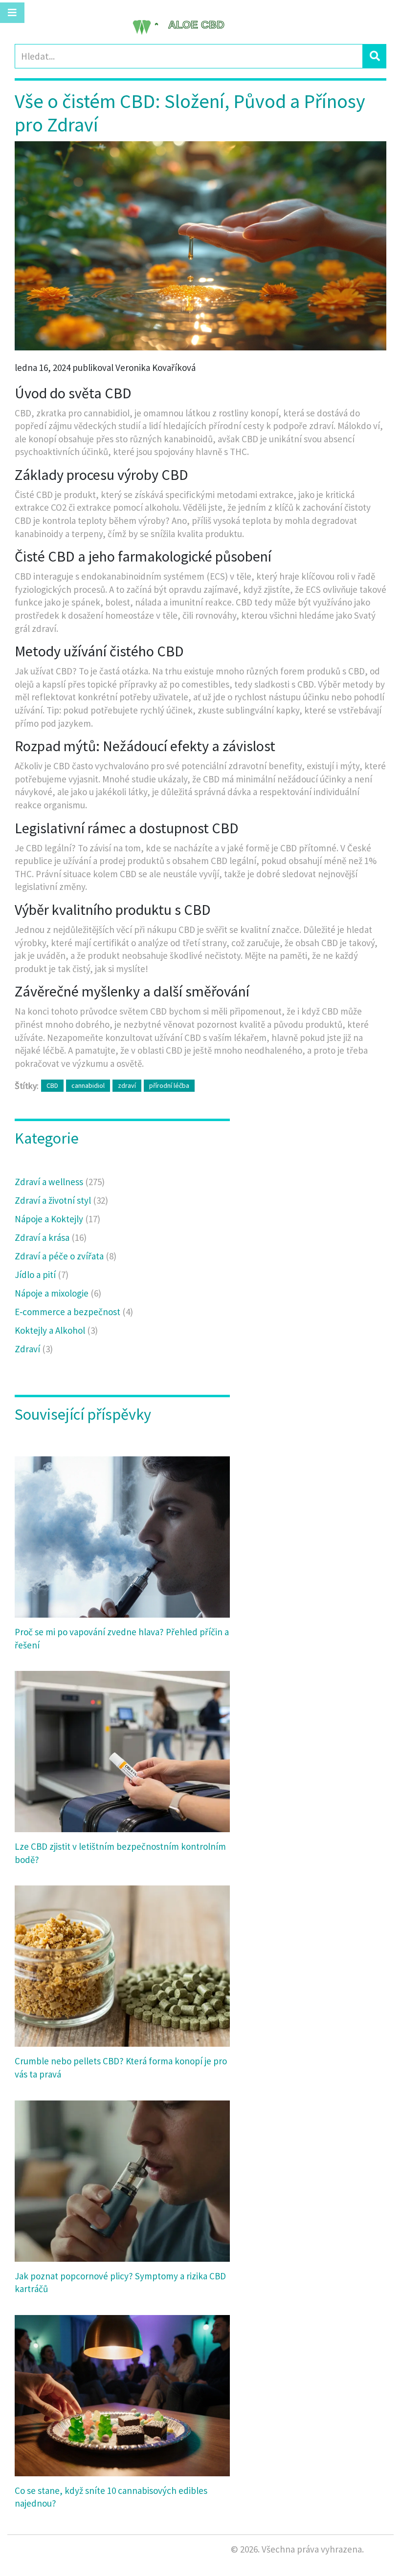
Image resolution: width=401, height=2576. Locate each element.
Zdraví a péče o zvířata (66, 1256)
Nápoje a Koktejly (57, 1219)
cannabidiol (88, 1085)
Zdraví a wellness (60, 1182)
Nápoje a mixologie (58, 1293)
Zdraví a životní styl (61, 1200)
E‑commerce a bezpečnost (74, 1312)
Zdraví (34, 1349)
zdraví (127, 1085)
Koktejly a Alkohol (56, 1330)
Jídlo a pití (42, 1275)
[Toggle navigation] (12, 13)
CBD (52, 1085)
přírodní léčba (169, 1085)
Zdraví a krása (51, 1237)
